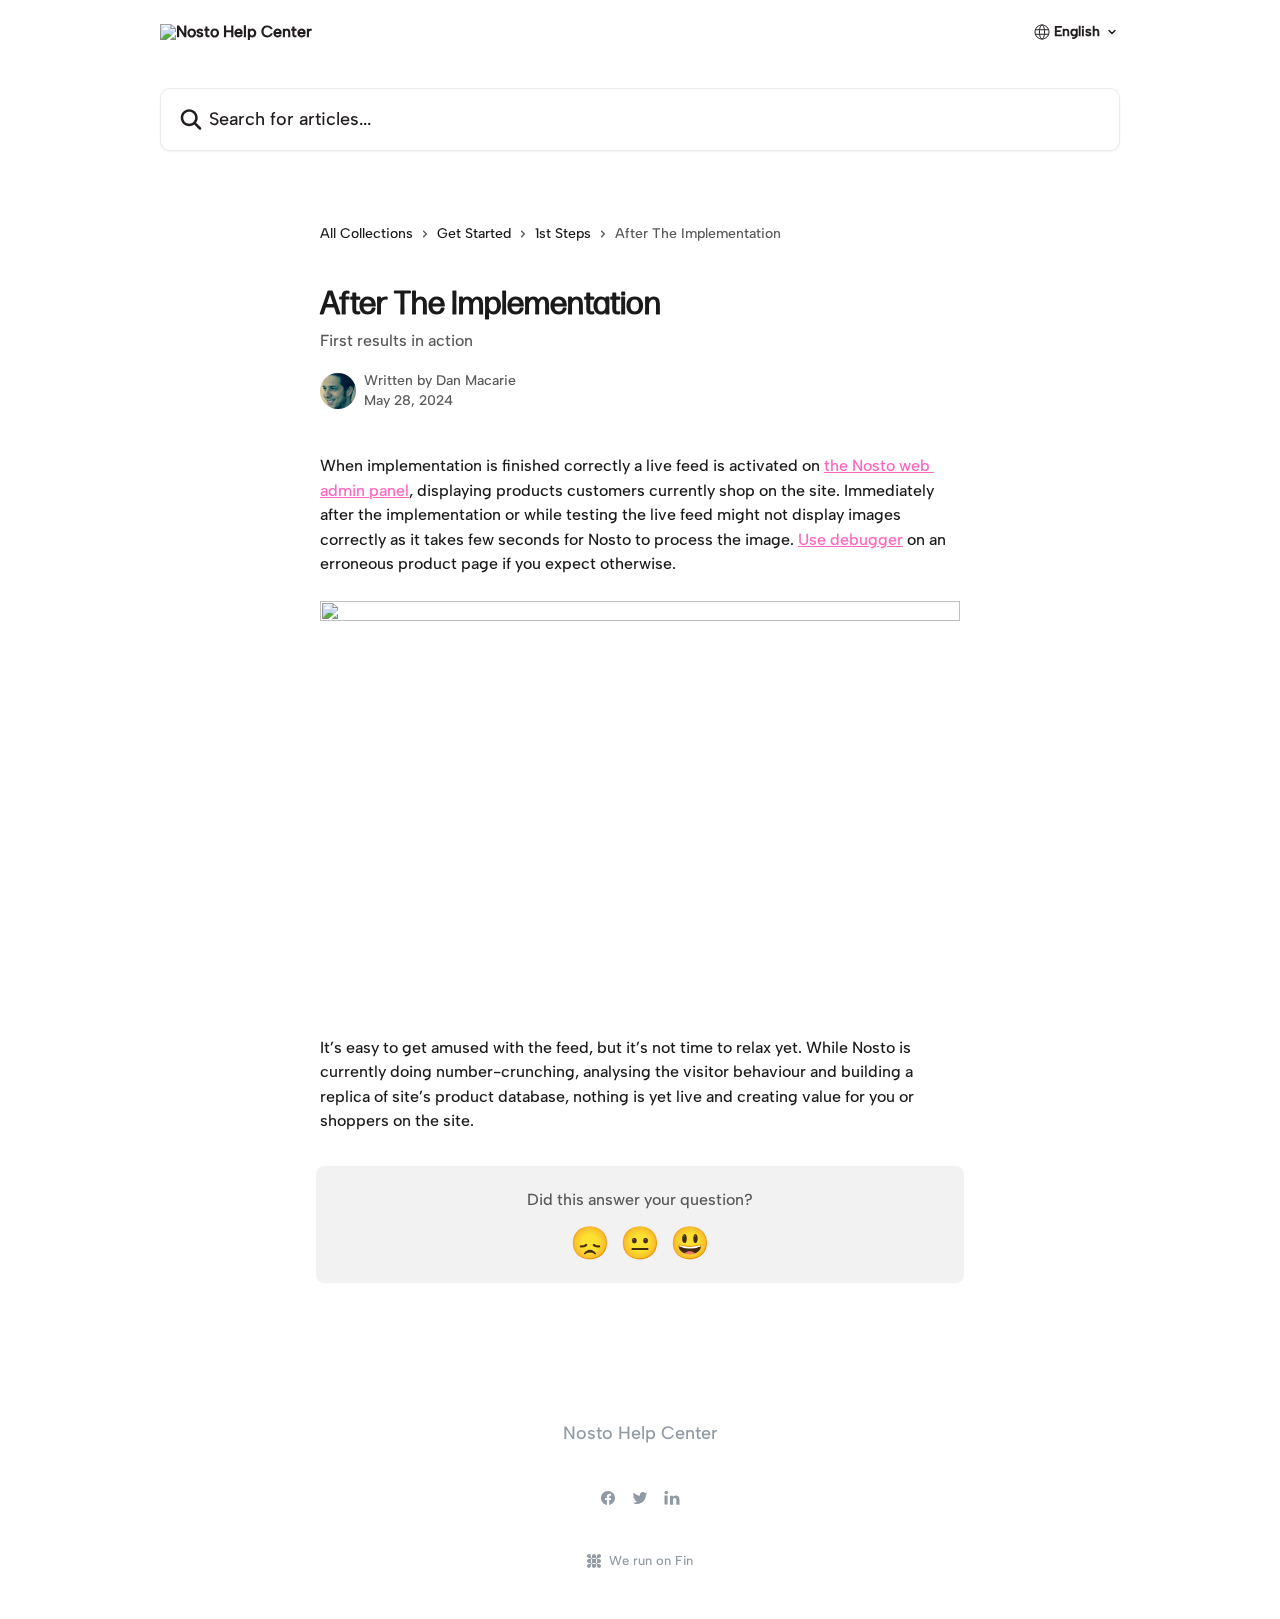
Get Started (474, 233)
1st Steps (563, 233)
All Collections (366, 233)
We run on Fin (651, 1560)
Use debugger (850, 539)
